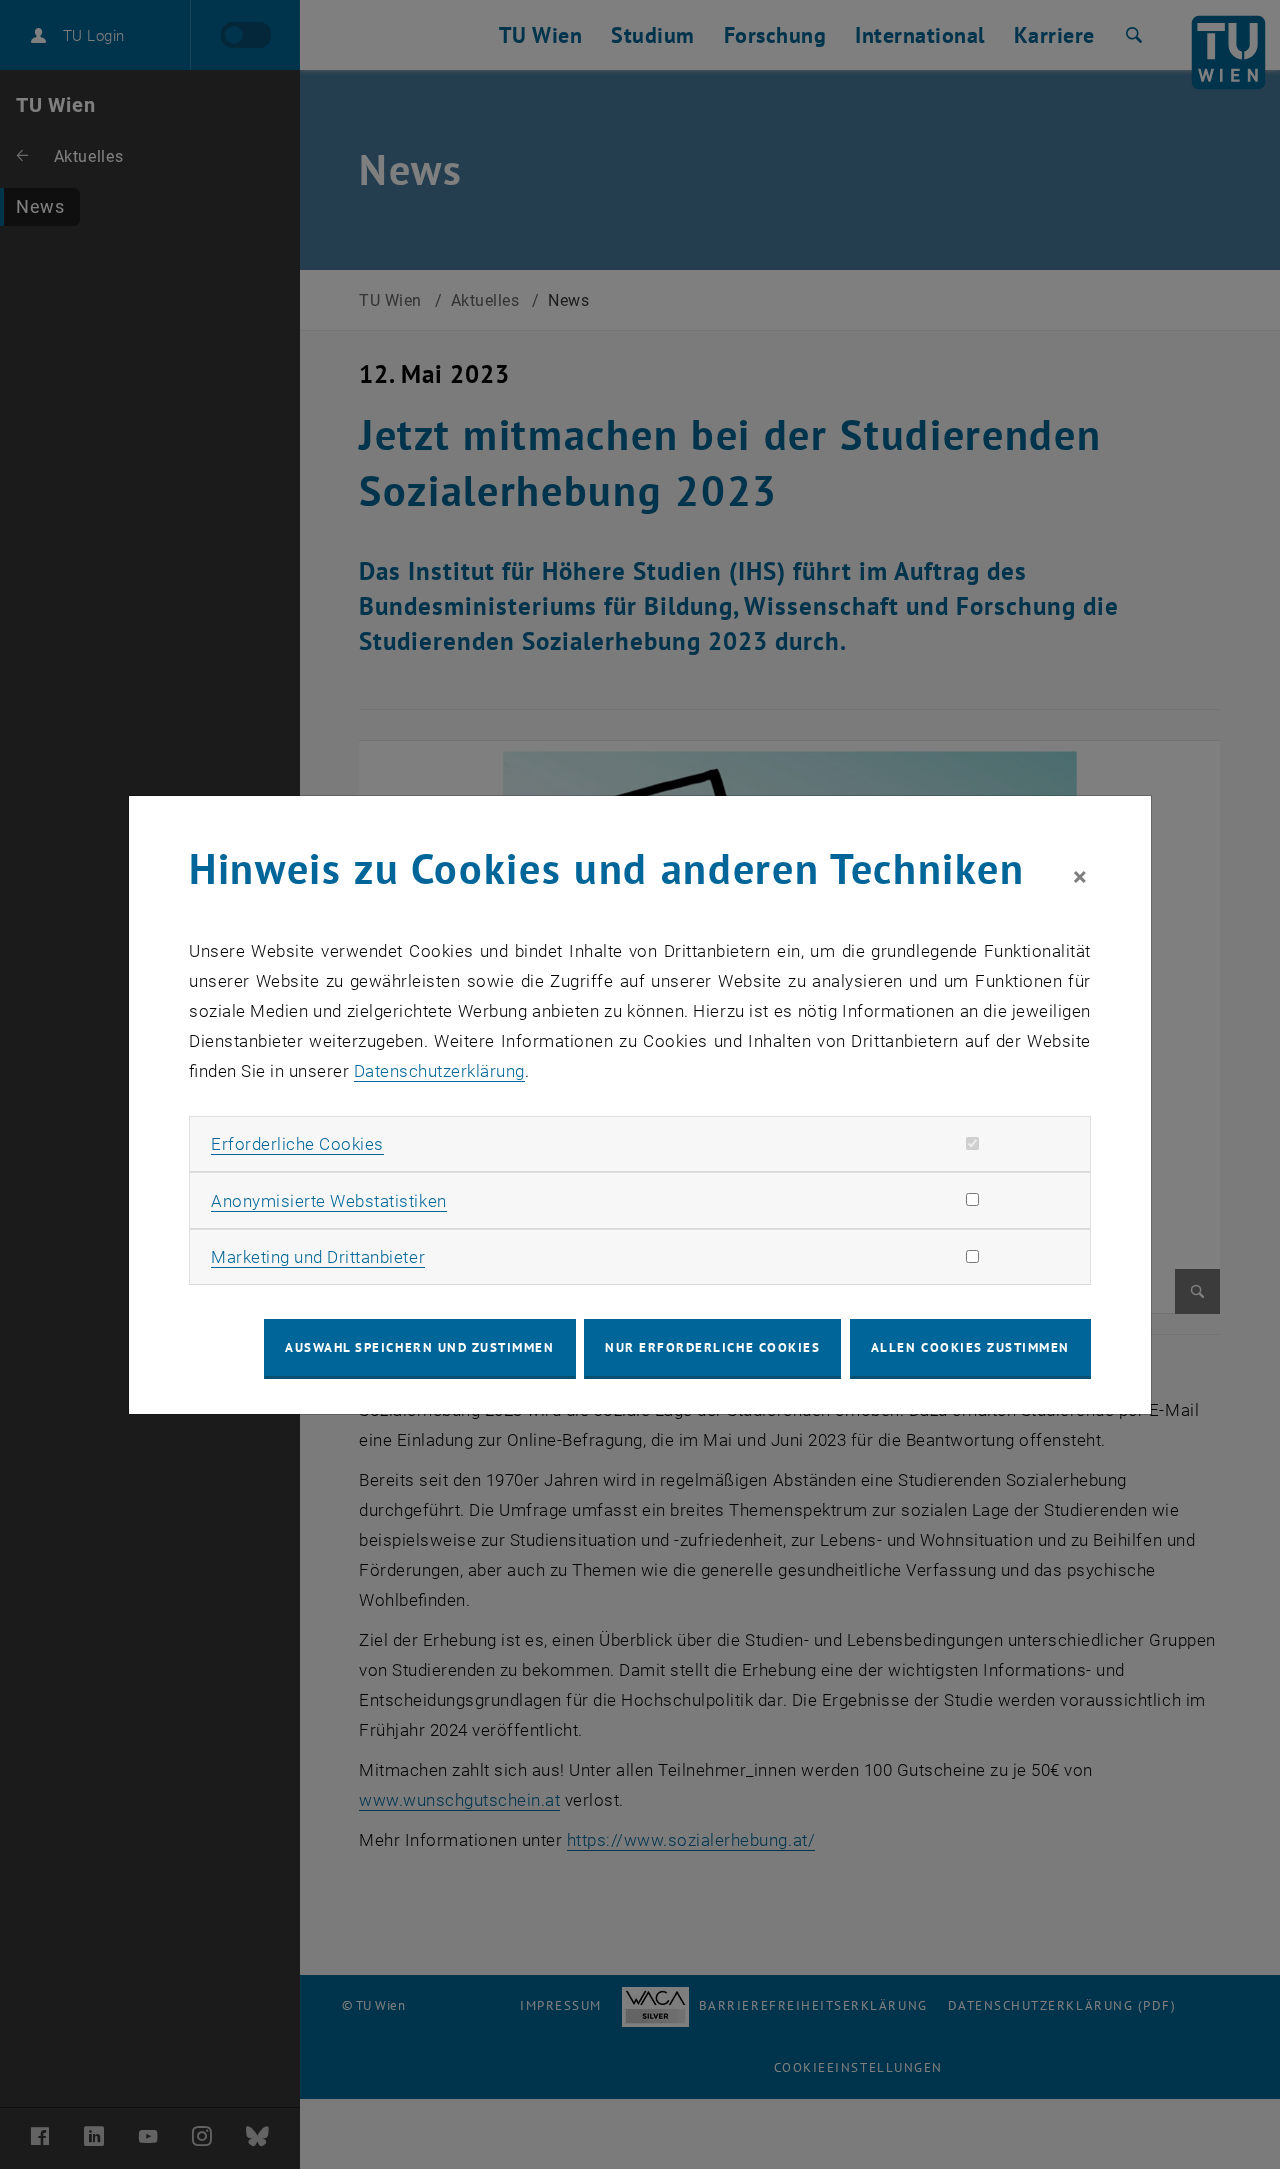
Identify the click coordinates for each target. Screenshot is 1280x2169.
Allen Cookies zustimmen (970, 1347)
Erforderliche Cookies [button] (297, 1144)
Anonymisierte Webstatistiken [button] (328, 1201)
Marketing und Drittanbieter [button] (318, 1257)
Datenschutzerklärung (439, 1071)
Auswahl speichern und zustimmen (419, 1347)
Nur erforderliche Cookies (712, 1347)
